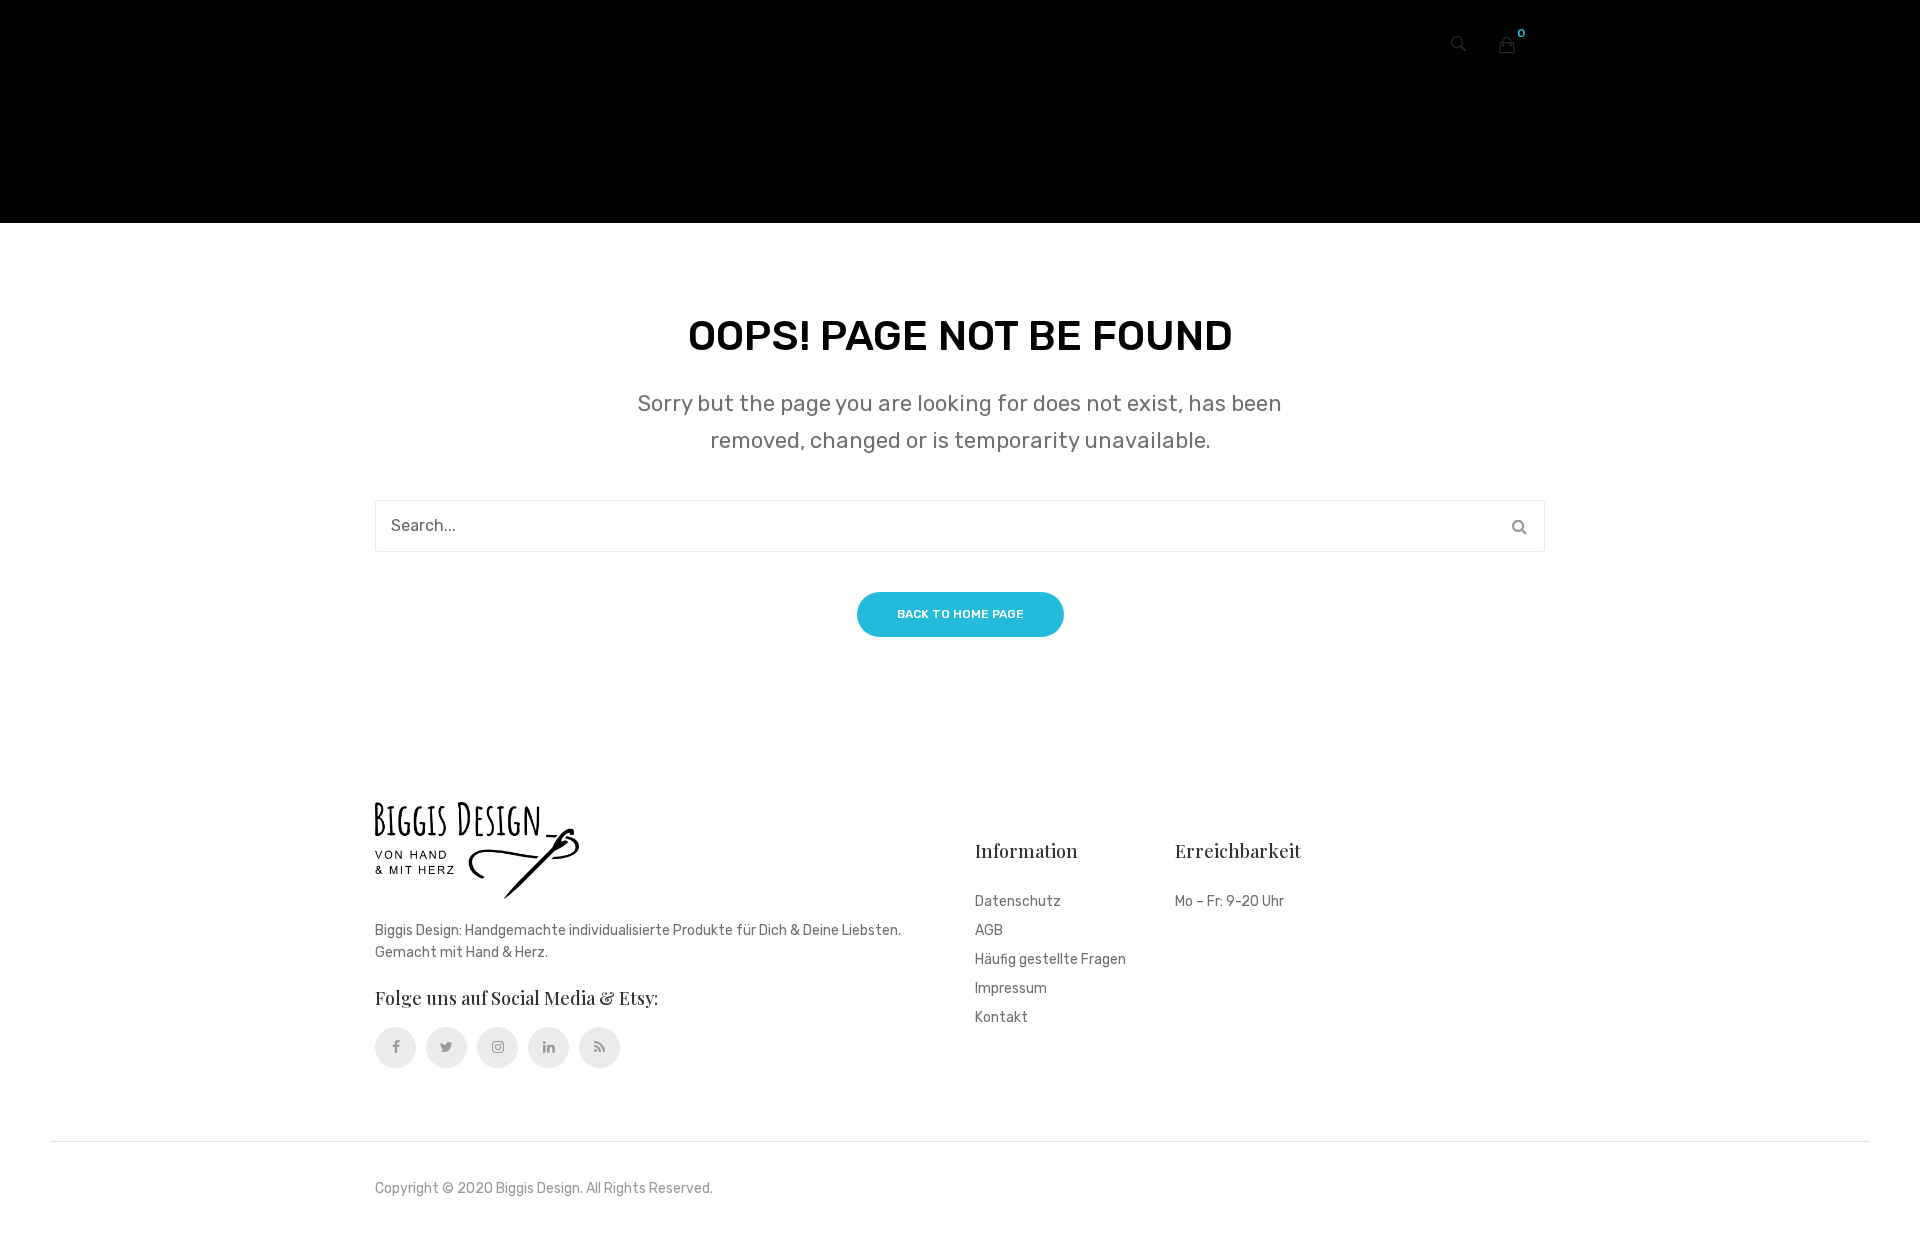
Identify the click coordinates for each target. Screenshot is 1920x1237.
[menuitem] (819, 153)
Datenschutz (1018, 902)
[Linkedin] (548, 1047)
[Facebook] (395, 1047)
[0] (1507, 45)
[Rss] (599, 1047)
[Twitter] (446, 1047)
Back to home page (960, 614)
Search (1519, 526)
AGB (989, 931)
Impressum (1011, 989)
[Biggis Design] (960, 58)
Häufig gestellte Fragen (1050, 960)
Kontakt (1001, 1018)
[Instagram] (497, 1047)
